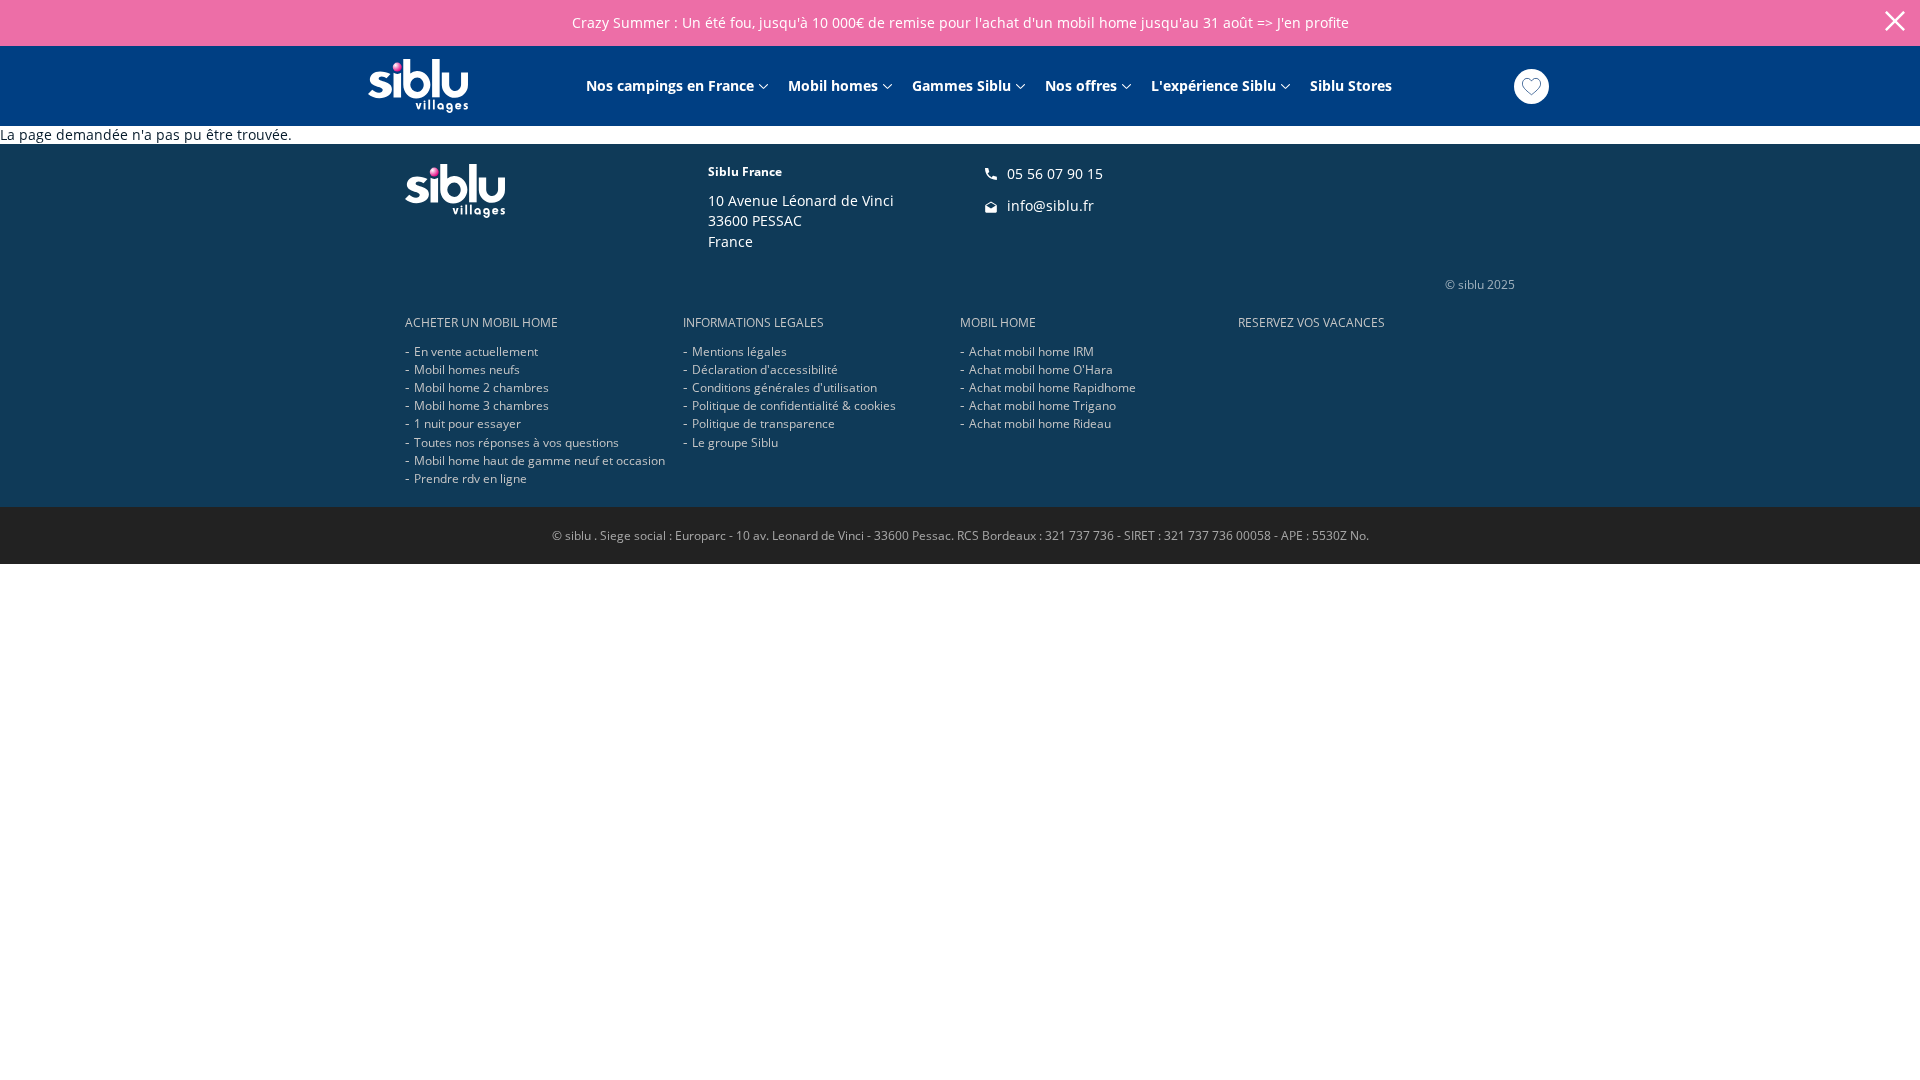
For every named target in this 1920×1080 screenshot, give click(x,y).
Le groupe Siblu (735, 442)
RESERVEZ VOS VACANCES (1311, 322)
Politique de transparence (763, 423)
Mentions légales (739, 351)
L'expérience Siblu (1213, 86)
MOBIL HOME (998, 322)
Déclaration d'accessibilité (765, 369)
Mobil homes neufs (467, 369)
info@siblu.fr (1050, 205)
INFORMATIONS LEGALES (753, 322)
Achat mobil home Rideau (1040, 423)
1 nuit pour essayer (467, 423)
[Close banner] (1895, 23)
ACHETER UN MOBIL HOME (481, 322)
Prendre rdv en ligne (470, 478)
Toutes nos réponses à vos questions (516, 442)
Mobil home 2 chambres (481, 387)
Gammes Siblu (961, 86)
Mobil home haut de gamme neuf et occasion (539, 460)
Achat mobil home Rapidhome (1052, 387)
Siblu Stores (1351, 86)
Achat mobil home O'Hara (1041, 369)
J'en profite (1313, 22)
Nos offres (1081, 86)
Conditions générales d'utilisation (784, 387)
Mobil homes (833, 86)
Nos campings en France (670, 86)
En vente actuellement (476, 351)
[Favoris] (1531, 86)
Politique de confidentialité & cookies (794, 405)
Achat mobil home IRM (1031, 351)
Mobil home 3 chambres (481, 405)
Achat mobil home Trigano (1042, 405)
